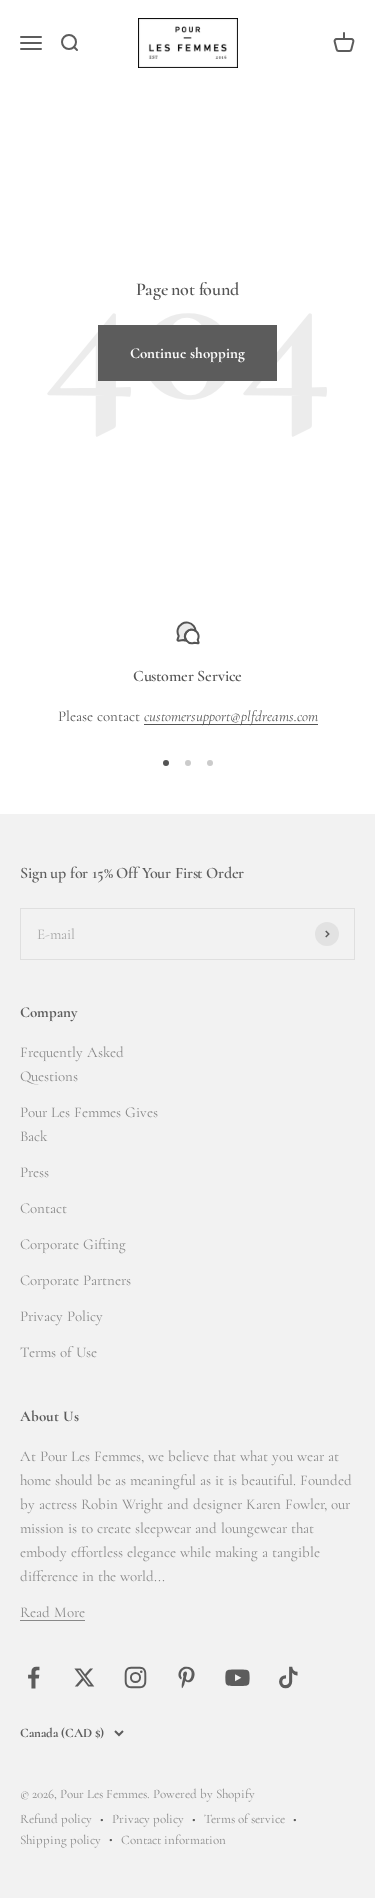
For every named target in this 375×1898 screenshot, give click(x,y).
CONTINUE (97, 1029)
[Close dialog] (356, 870)
